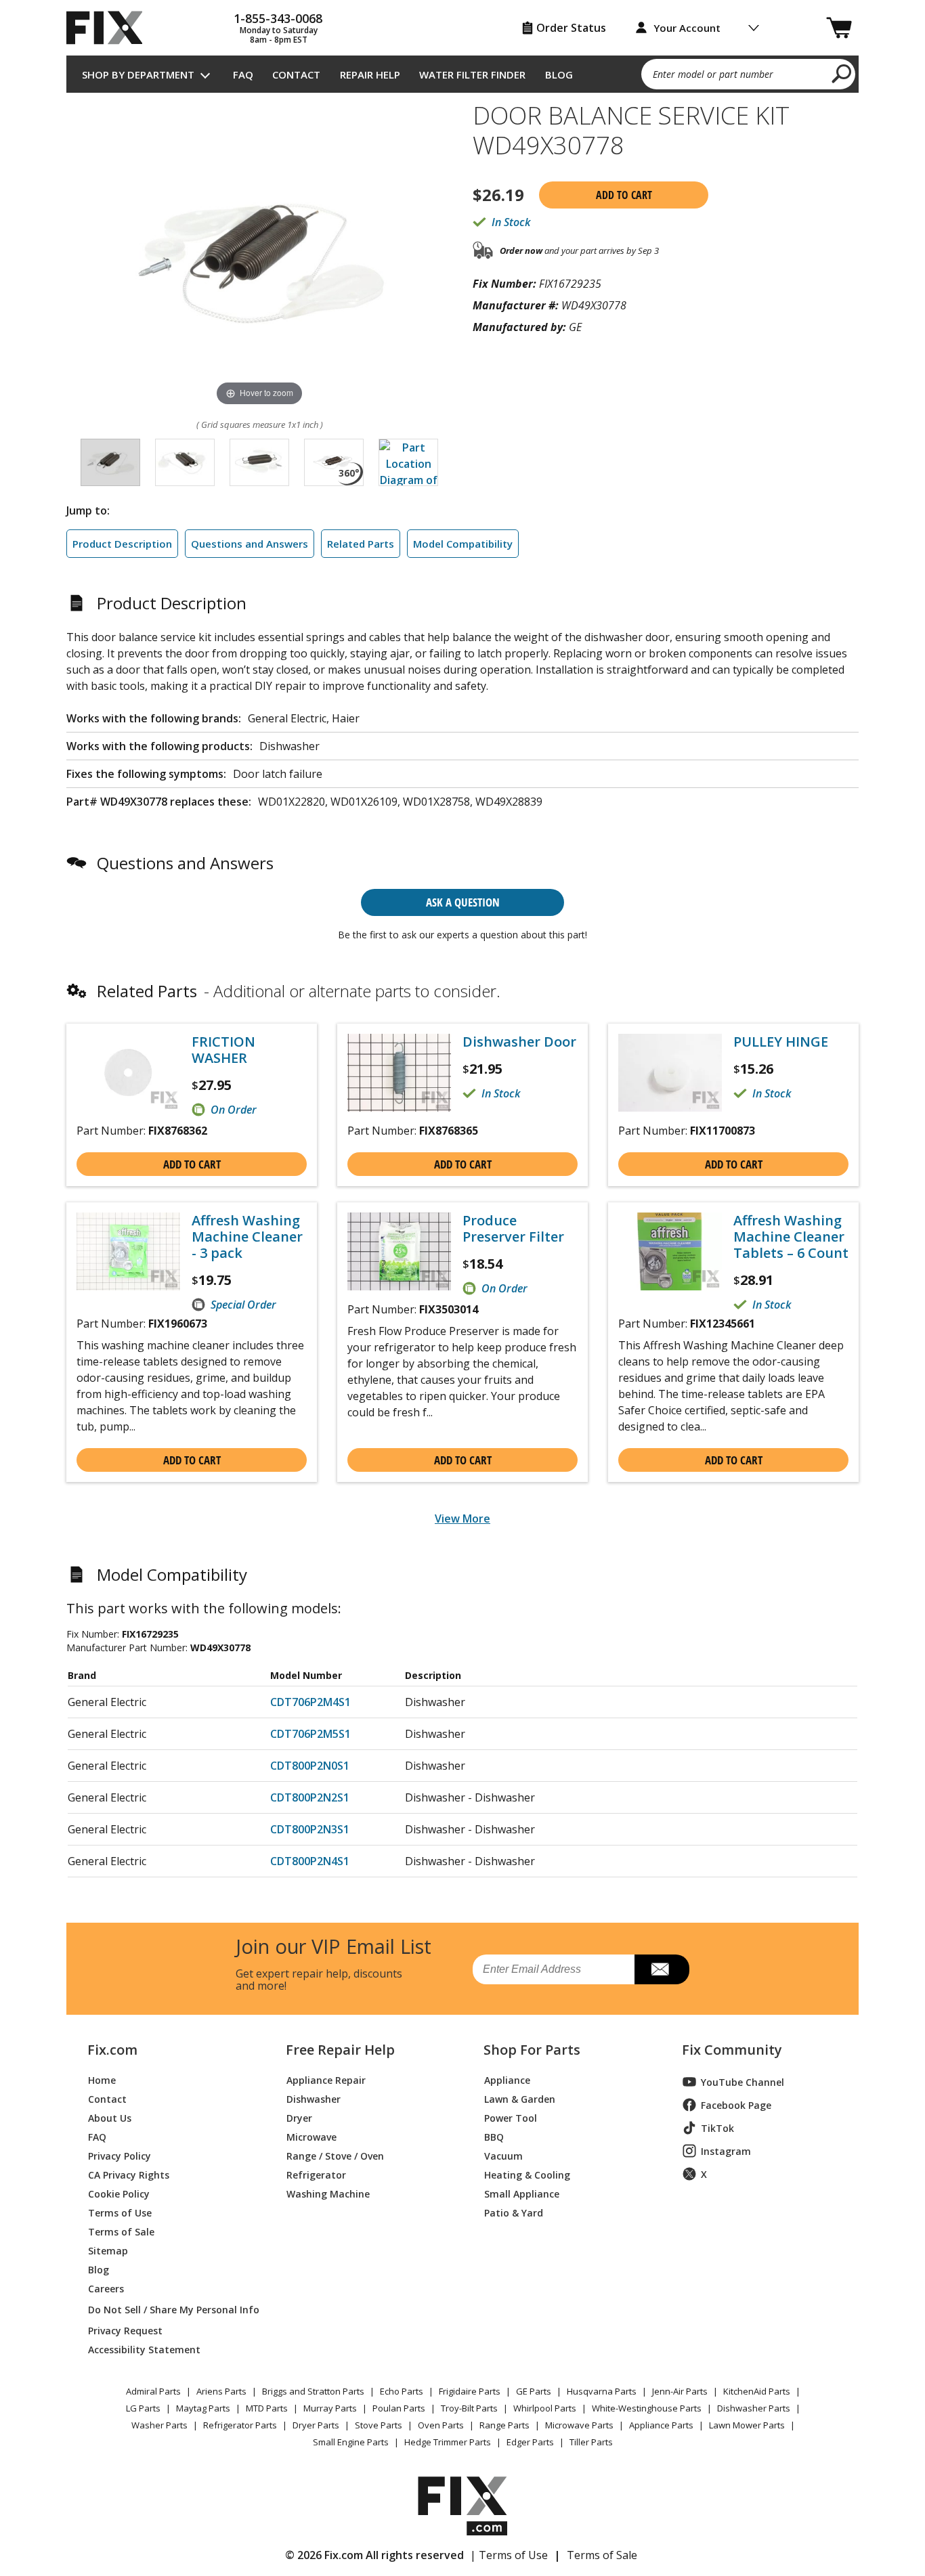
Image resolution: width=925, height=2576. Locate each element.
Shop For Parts (532, 2050)
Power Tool (511, 2117)
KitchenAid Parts (757, 2391)
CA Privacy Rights (129, 2174)
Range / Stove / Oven (335, 2155)
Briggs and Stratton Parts (313, 2391)
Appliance (507, 2079)
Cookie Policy (119, 2193)
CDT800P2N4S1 (310, 1861)
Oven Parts (441, 2425)
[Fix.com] (110, 28)
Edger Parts (530, 2442)
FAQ (243, 74)
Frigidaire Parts (470, 2391)
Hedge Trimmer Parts (448, 2442)
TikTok (717, 2128)
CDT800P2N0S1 (310, 1766)
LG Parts (143, 2408)
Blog (559, 74)
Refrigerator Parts (240, 2425)
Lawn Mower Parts (747, 2425)
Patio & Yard (514, 2212)
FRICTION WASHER (223, 1050)
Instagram (726, 2151)
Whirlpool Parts (545, 2408)
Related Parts (361, 544)
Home (102, 2079)
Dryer (299, 2117)
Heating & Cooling (527, 2174)
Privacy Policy (120, 2155)
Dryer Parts (316, 2425)
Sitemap (108, 2250)
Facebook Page (736, 2105)
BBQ (494, 2136)
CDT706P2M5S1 (310, 1734)
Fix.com (112, 2050)
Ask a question (463, 902)
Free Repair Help (340, 2050)
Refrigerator (316, 2174)
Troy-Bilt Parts (469, 2408)
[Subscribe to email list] (662, 1969)
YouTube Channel (743, 2082)
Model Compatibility (463, 544)
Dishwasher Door (519, 1042)
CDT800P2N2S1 (310, 1797)
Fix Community (732, 2050)
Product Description (122, 544)
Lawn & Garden (520, 2098)
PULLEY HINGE (781, 1042)
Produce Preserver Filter (513, 1229)
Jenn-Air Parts (680, 2391)
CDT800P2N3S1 (310, 1829)
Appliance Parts (661, 2425)
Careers (106, 2288)
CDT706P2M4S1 (310, 1702)
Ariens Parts (221, 2391)
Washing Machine (328, 2193)
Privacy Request (125, 2330)
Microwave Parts (579, 2425)
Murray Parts (330, 2408)
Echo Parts (402, 2391)
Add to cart (624, 195)
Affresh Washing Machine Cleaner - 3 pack (247, 1237)
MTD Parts (267, 2408)
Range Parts (504, 2425)
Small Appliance (522, 2193)
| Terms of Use (509, 2555)
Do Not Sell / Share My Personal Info (168, 2310)
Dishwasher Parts (754, 2408)
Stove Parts (379, 2425)
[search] (842, 73)
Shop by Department (138, 74)
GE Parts (534, 2391)
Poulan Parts (399, 2408)
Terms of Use (120, 2212)
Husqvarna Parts (602, 2391)
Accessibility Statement (144, 2349)
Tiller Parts (591, 2442)
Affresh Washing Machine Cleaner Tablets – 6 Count (791, 1237)
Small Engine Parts (351, 2442)
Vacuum (503, 2155)
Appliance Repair (326, 2079)
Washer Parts (159, 2425)
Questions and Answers (250, 544)
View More (462, 1519)
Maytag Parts (203, 2408)
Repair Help (370, 74)
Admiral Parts (153, 2391)
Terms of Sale (121, 2231)
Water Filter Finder (472, 74)
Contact (296, 74)
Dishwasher (314, 2098)
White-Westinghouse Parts (647, 2408)
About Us (110, 2117)
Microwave (311, 2136)
